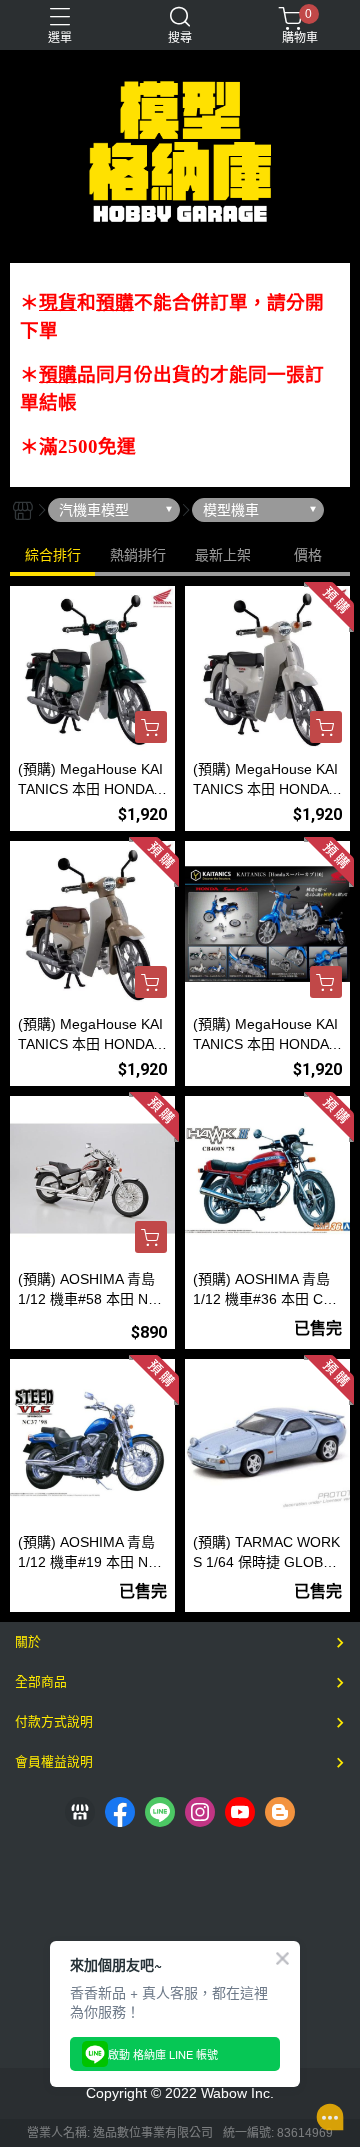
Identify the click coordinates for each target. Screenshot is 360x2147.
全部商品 (41, 1681)
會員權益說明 (54, 1761)
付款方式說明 (54, 1721)
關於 (28, 1641)
